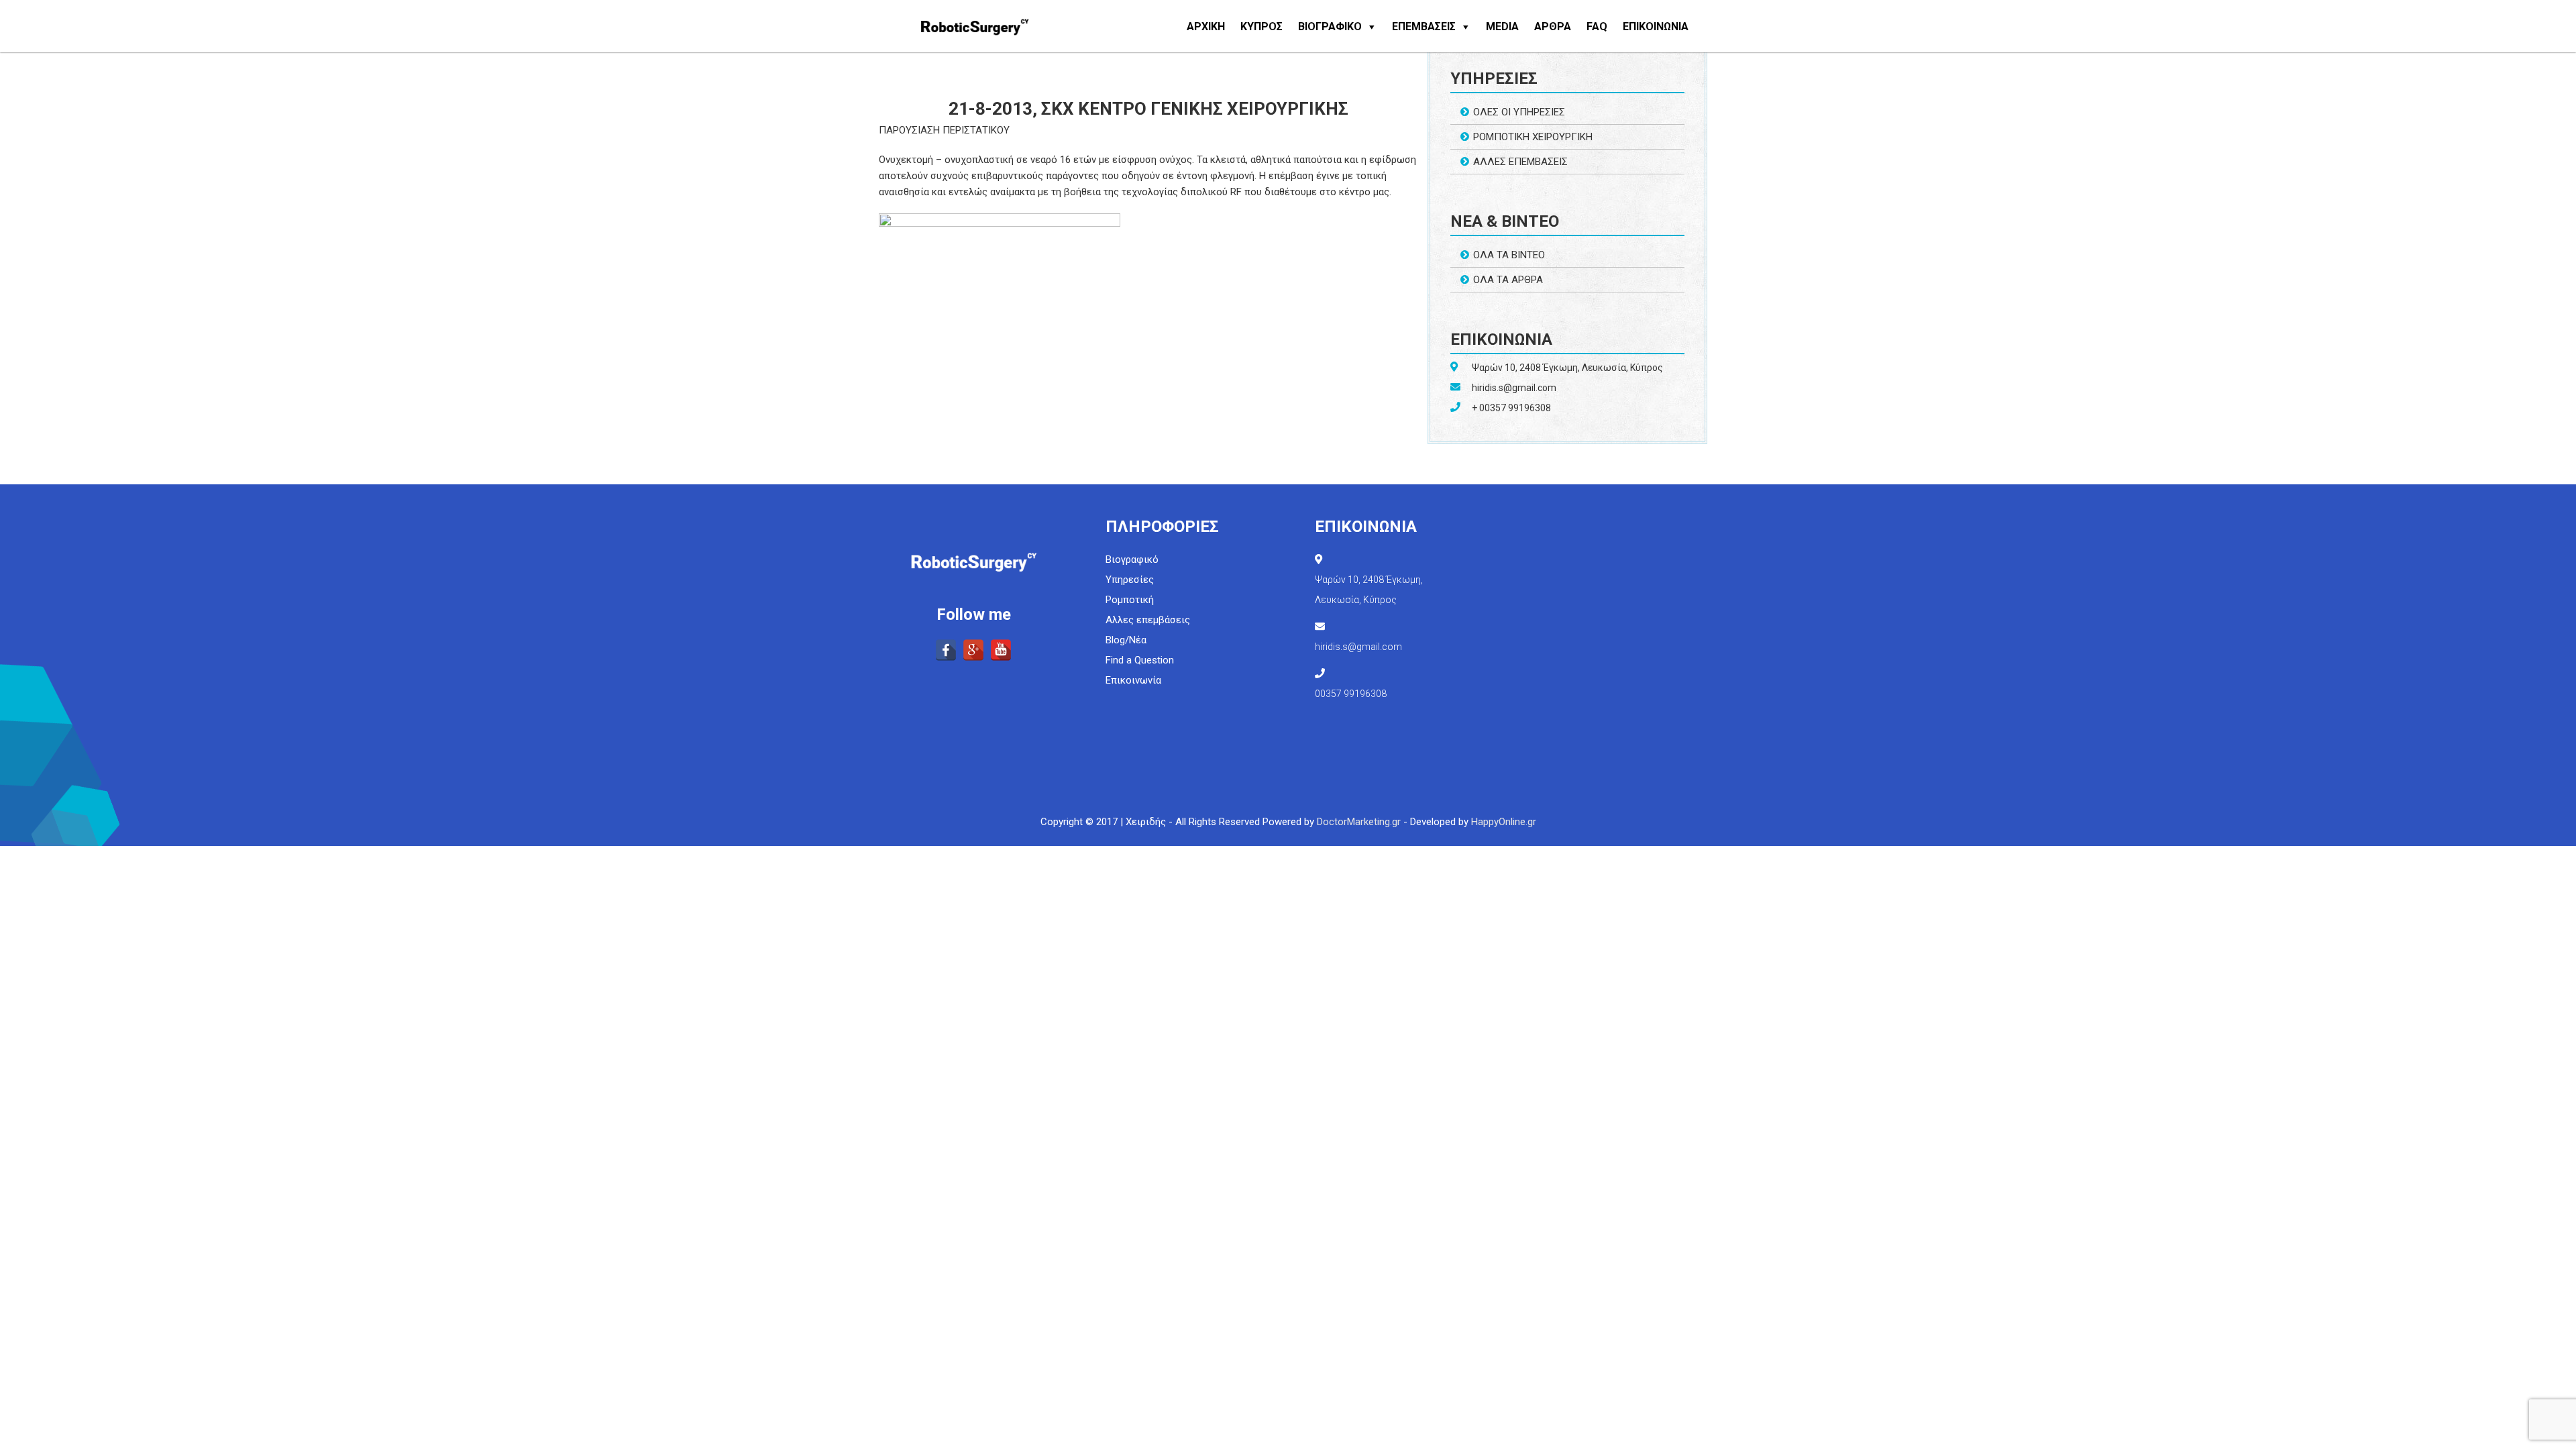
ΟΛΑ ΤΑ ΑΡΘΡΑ (1508, 280)
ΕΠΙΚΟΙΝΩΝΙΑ (1656, 26)
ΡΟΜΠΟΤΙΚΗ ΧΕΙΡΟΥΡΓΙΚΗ (1533, 137)
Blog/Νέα (1126, 640)
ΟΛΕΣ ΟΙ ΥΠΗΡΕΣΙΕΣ (1519, 112)
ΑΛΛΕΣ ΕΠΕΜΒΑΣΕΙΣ (1520, 162)
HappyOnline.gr (1504, 822)
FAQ (1597, 26)
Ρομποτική (1130, 600)
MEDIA (1502, 26)
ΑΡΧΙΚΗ (1206, 26)
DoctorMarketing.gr (1359, 822)
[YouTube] (1001, 650)
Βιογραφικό (1132, 559)
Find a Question (1140, 660)
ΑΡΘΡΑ (1553, 26)
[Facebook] (946, 650)
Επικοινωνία (1133, 680)
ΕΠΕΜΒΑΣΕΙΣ (1424, 26)
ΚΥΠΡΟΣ (1262, 26)
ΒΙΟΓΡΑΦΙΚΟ (1330, 26)
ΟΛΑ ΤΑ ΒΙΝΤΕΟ (1509, 255)
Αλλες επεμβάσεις (1148, 620)
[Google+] (973, 650)
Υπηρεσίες (1130, 580)
